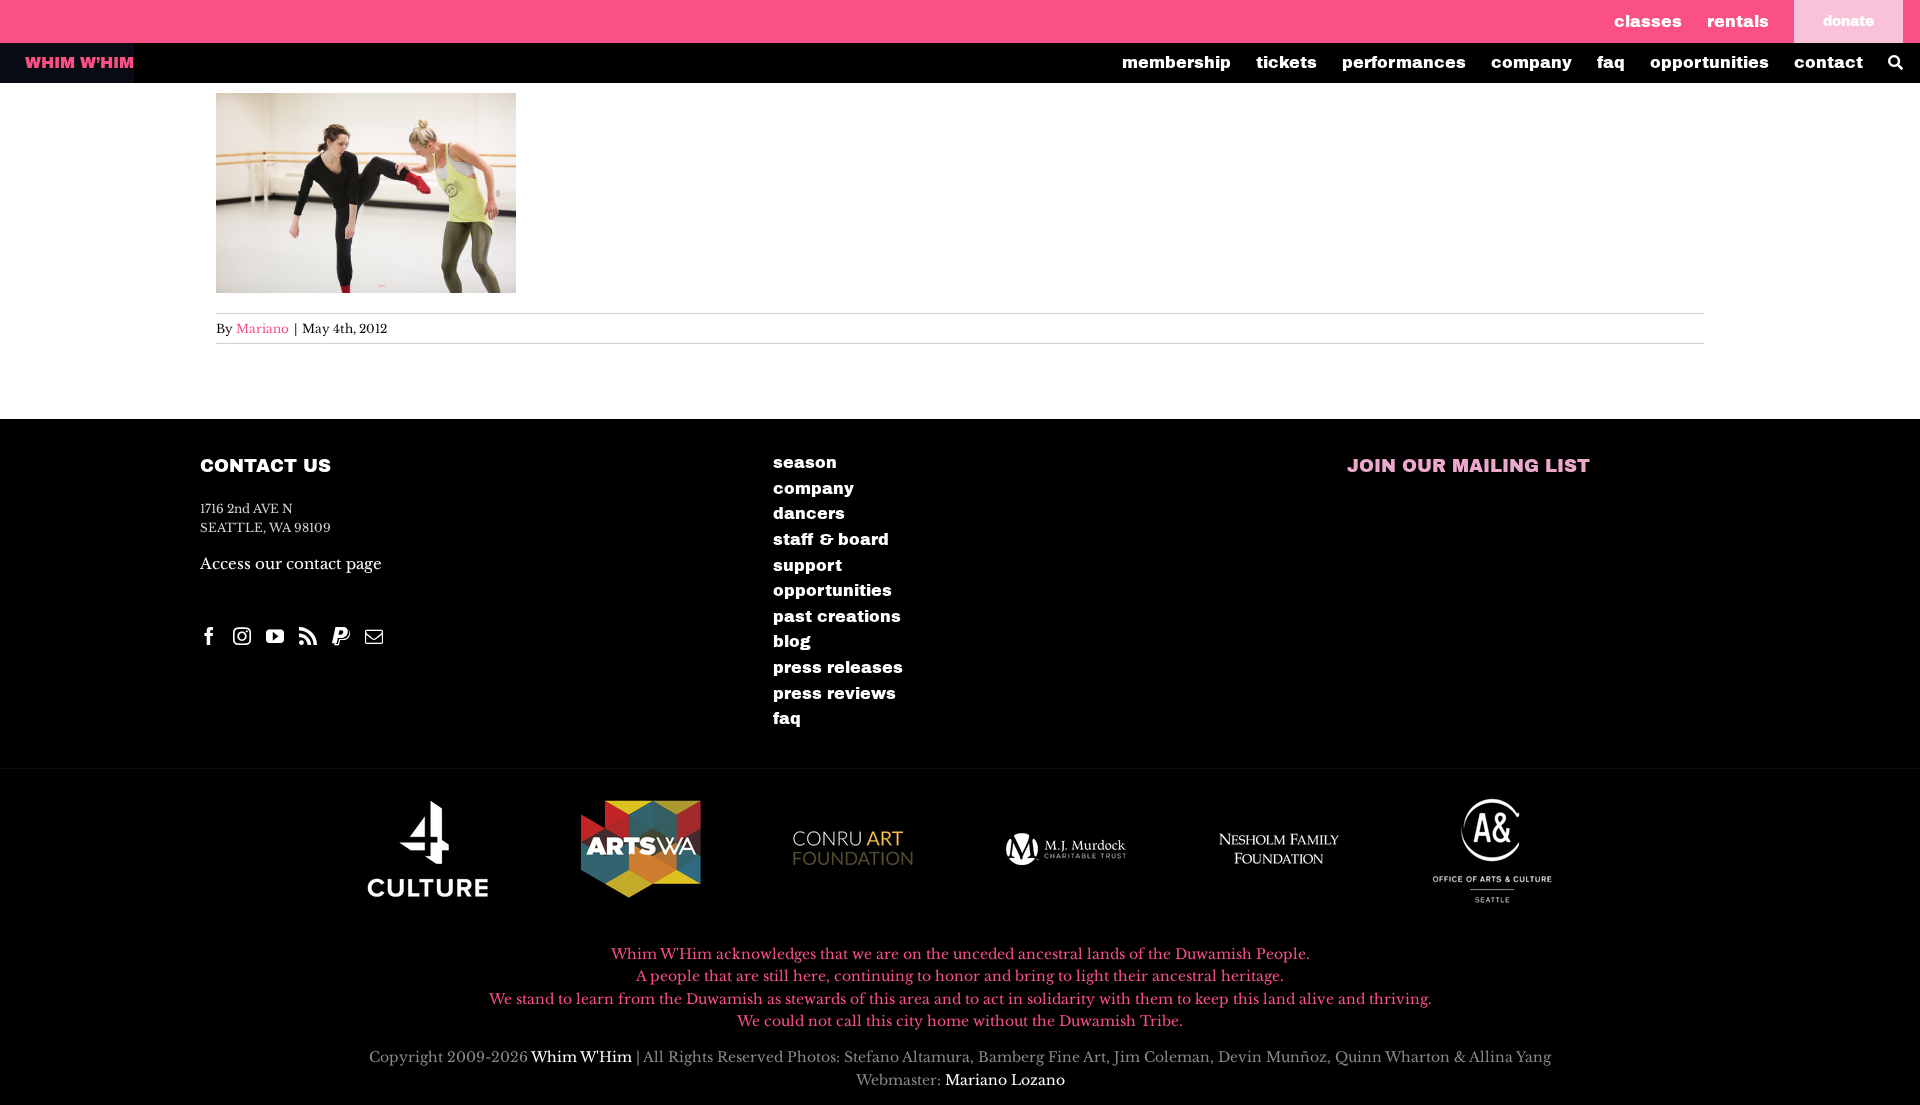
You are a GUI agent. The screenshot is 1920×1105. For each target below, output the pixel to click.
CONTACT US (265, 466)
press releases (838, 667)
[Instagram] (242, 636)
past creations (837, 616)
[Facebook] (209, 636)
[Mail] (374, 636)
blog (792, 641)
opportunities (832, 590)
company (813, 488)
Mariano (262, 328)
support (807, 565)
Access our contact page (291, 563)
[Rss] (308, 636)
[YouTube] (275, 636)
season (805, 462)
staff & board (831, 539)
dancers (809, 513)
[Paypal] (341, 636)
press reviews (834, 693)
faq (787, 718)
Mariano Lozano (1005, 1080)
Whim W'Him (581, 1057)
